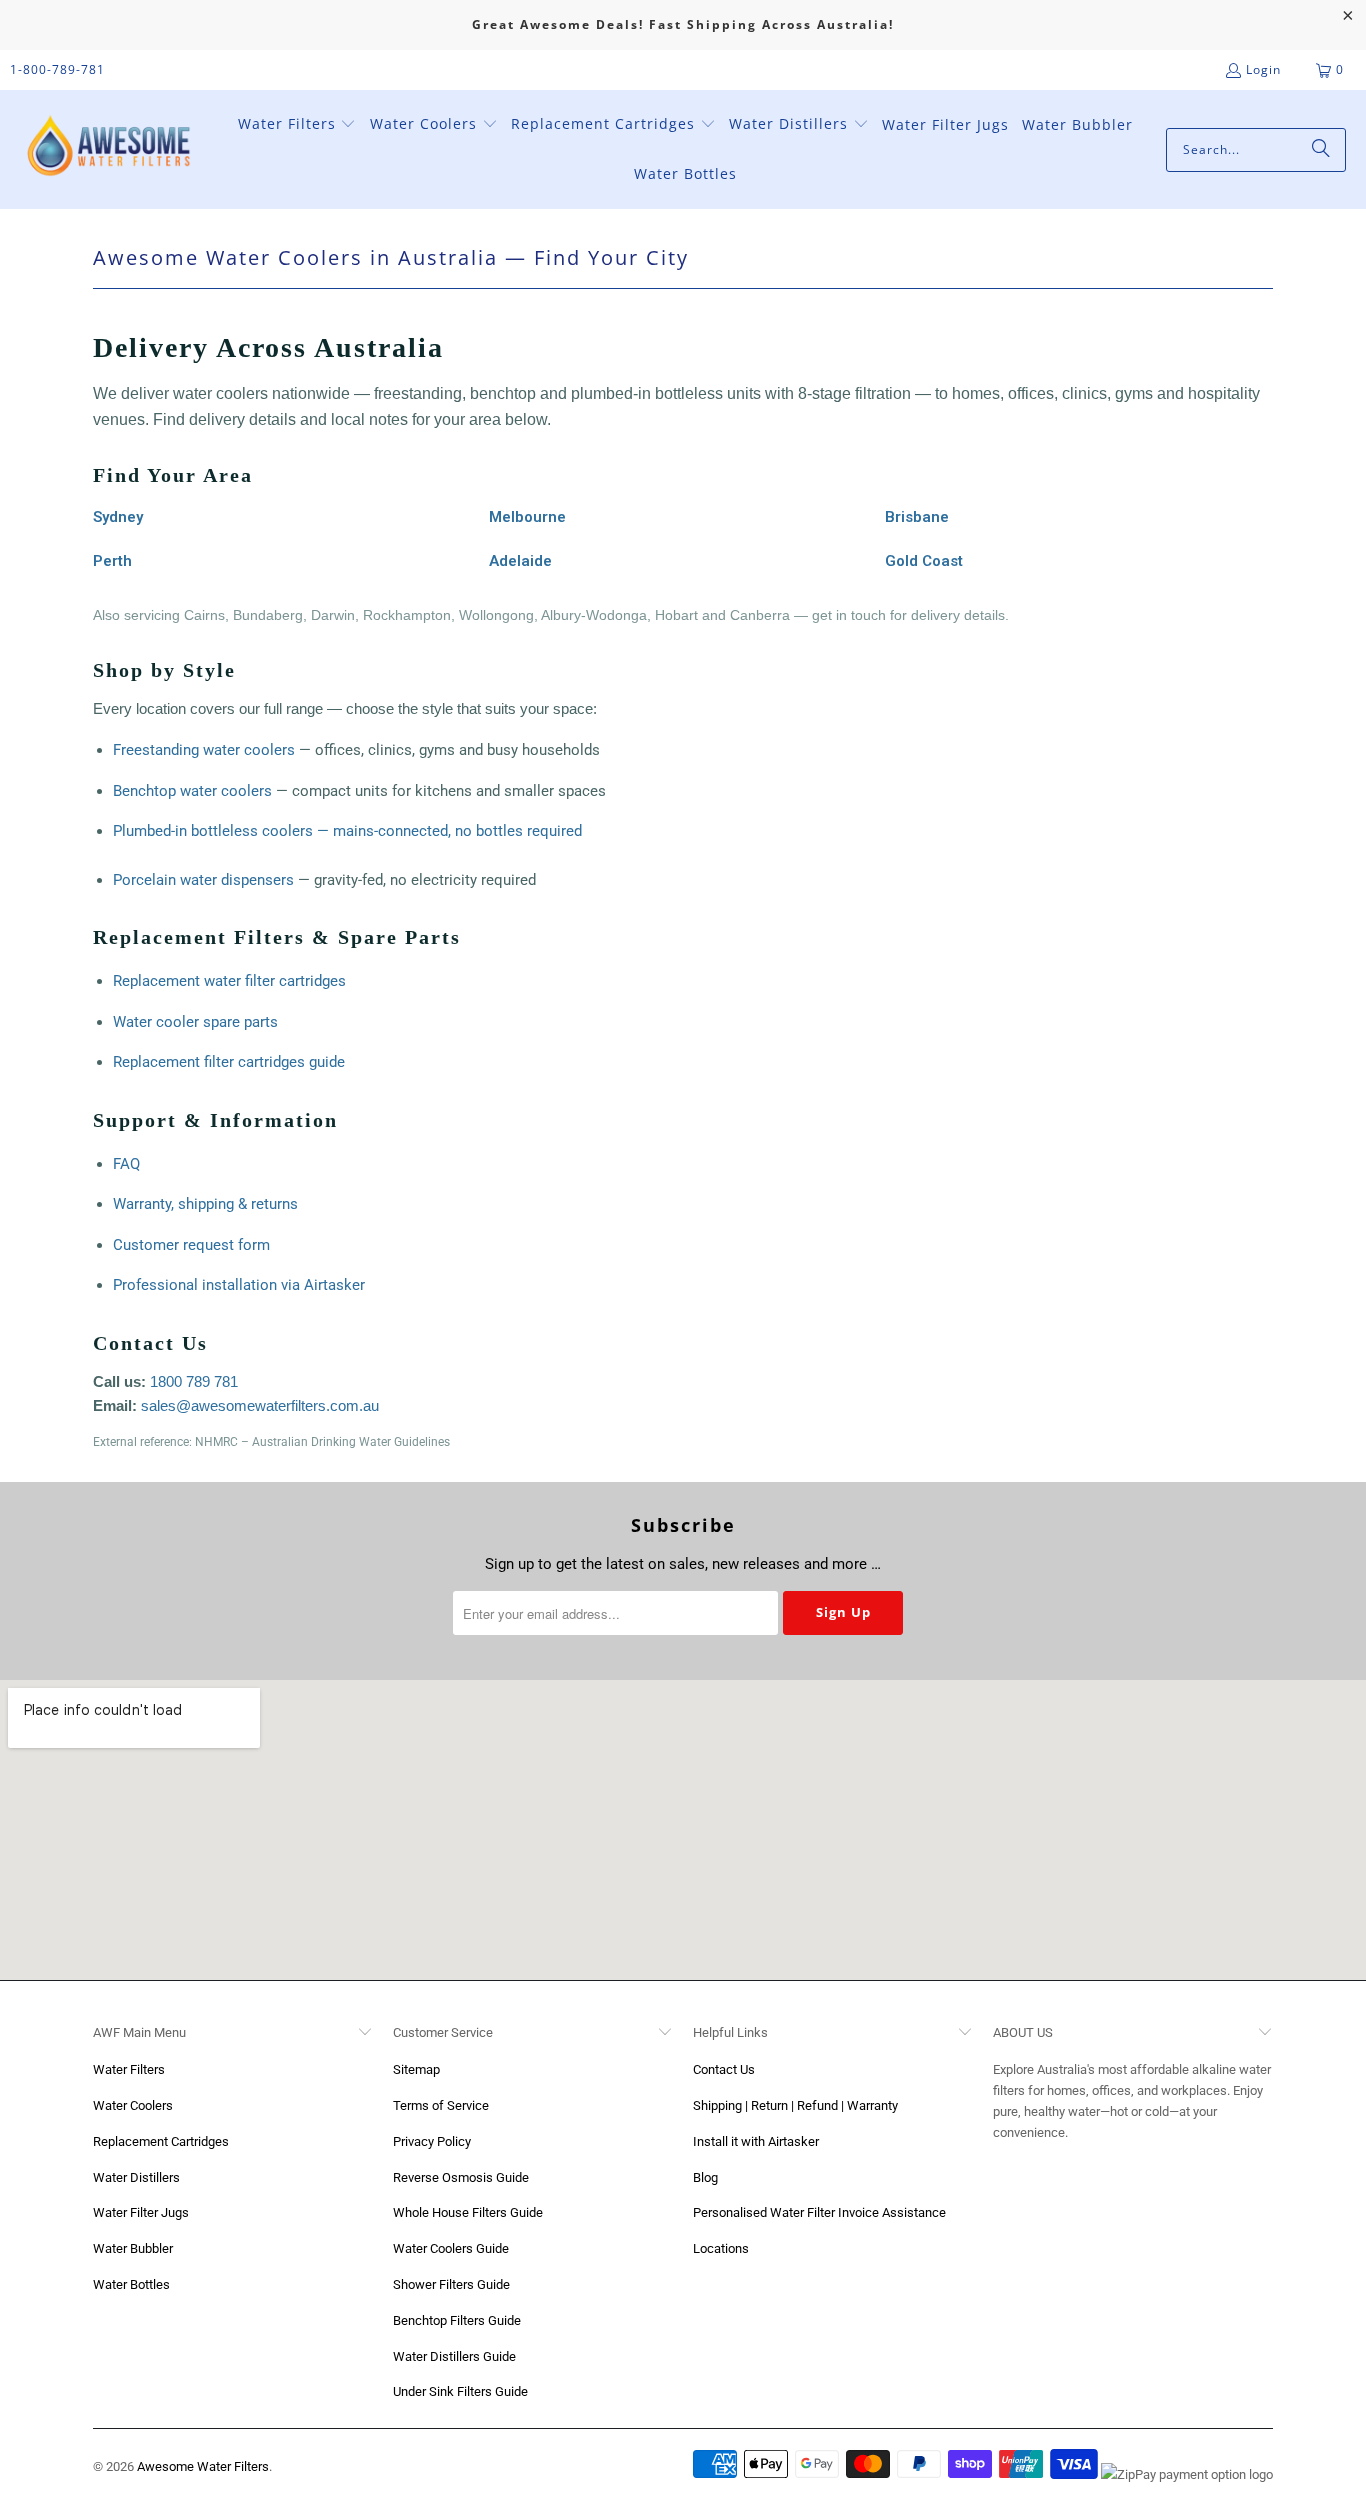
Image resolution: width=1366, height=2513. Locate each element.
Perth (112, 561)
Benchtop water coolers (192, 791)
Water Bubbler (133, 2248)
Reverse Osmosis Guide (461, 2177)
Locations (721, 2248)
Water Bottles (131, 2284)
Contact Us (724, 2069)
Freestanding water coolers (204, 750)
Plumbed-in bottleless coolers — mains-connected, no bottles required (347, 831)
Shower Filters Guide (451, 2284)
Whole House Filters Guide (468, 2212)
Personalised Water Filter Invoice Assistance (819, 2212)
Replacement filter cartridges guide (229, 1062)
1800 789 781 (194, 1381)
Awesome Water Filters (203, 2466)
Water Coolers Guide (451, 2248)
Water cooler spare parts (195, 1022)
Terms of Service (441, 2105)
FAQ (126, 1164)
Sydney (118, 517)
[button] (297, 125)
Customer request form (191, 1245)
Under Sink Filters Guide (460, 2391)
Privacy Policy (432, 2141)
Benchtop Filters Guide (457, 2320)
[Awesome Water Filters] (112, 149)
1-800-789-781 (57, 69)
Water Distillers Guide (454, 2356)
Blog (705, 2177)
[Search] (1321, 150)
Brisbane (917, 517)
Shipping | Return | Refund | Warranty (795, 2105)
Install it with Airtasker (756, 2141)
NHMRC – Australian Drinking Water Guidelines (322, 1442)
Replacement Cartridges (161, 2141)
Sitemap (416, 2069)
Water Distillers (136, 2177)
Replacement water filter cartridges (229, 981)
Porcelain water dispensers (203, 880)
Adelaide (520, 561)
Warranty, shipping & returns (205, 1204)
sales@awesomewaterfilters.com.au (260, 1405)
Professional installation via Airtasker (239, 1285)
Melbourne (527, 517)
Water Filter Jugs (141, 2212)
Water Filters (129, 2069)
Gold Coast (924, 561)
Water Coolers (133, 2105)
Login (1263, 69)
